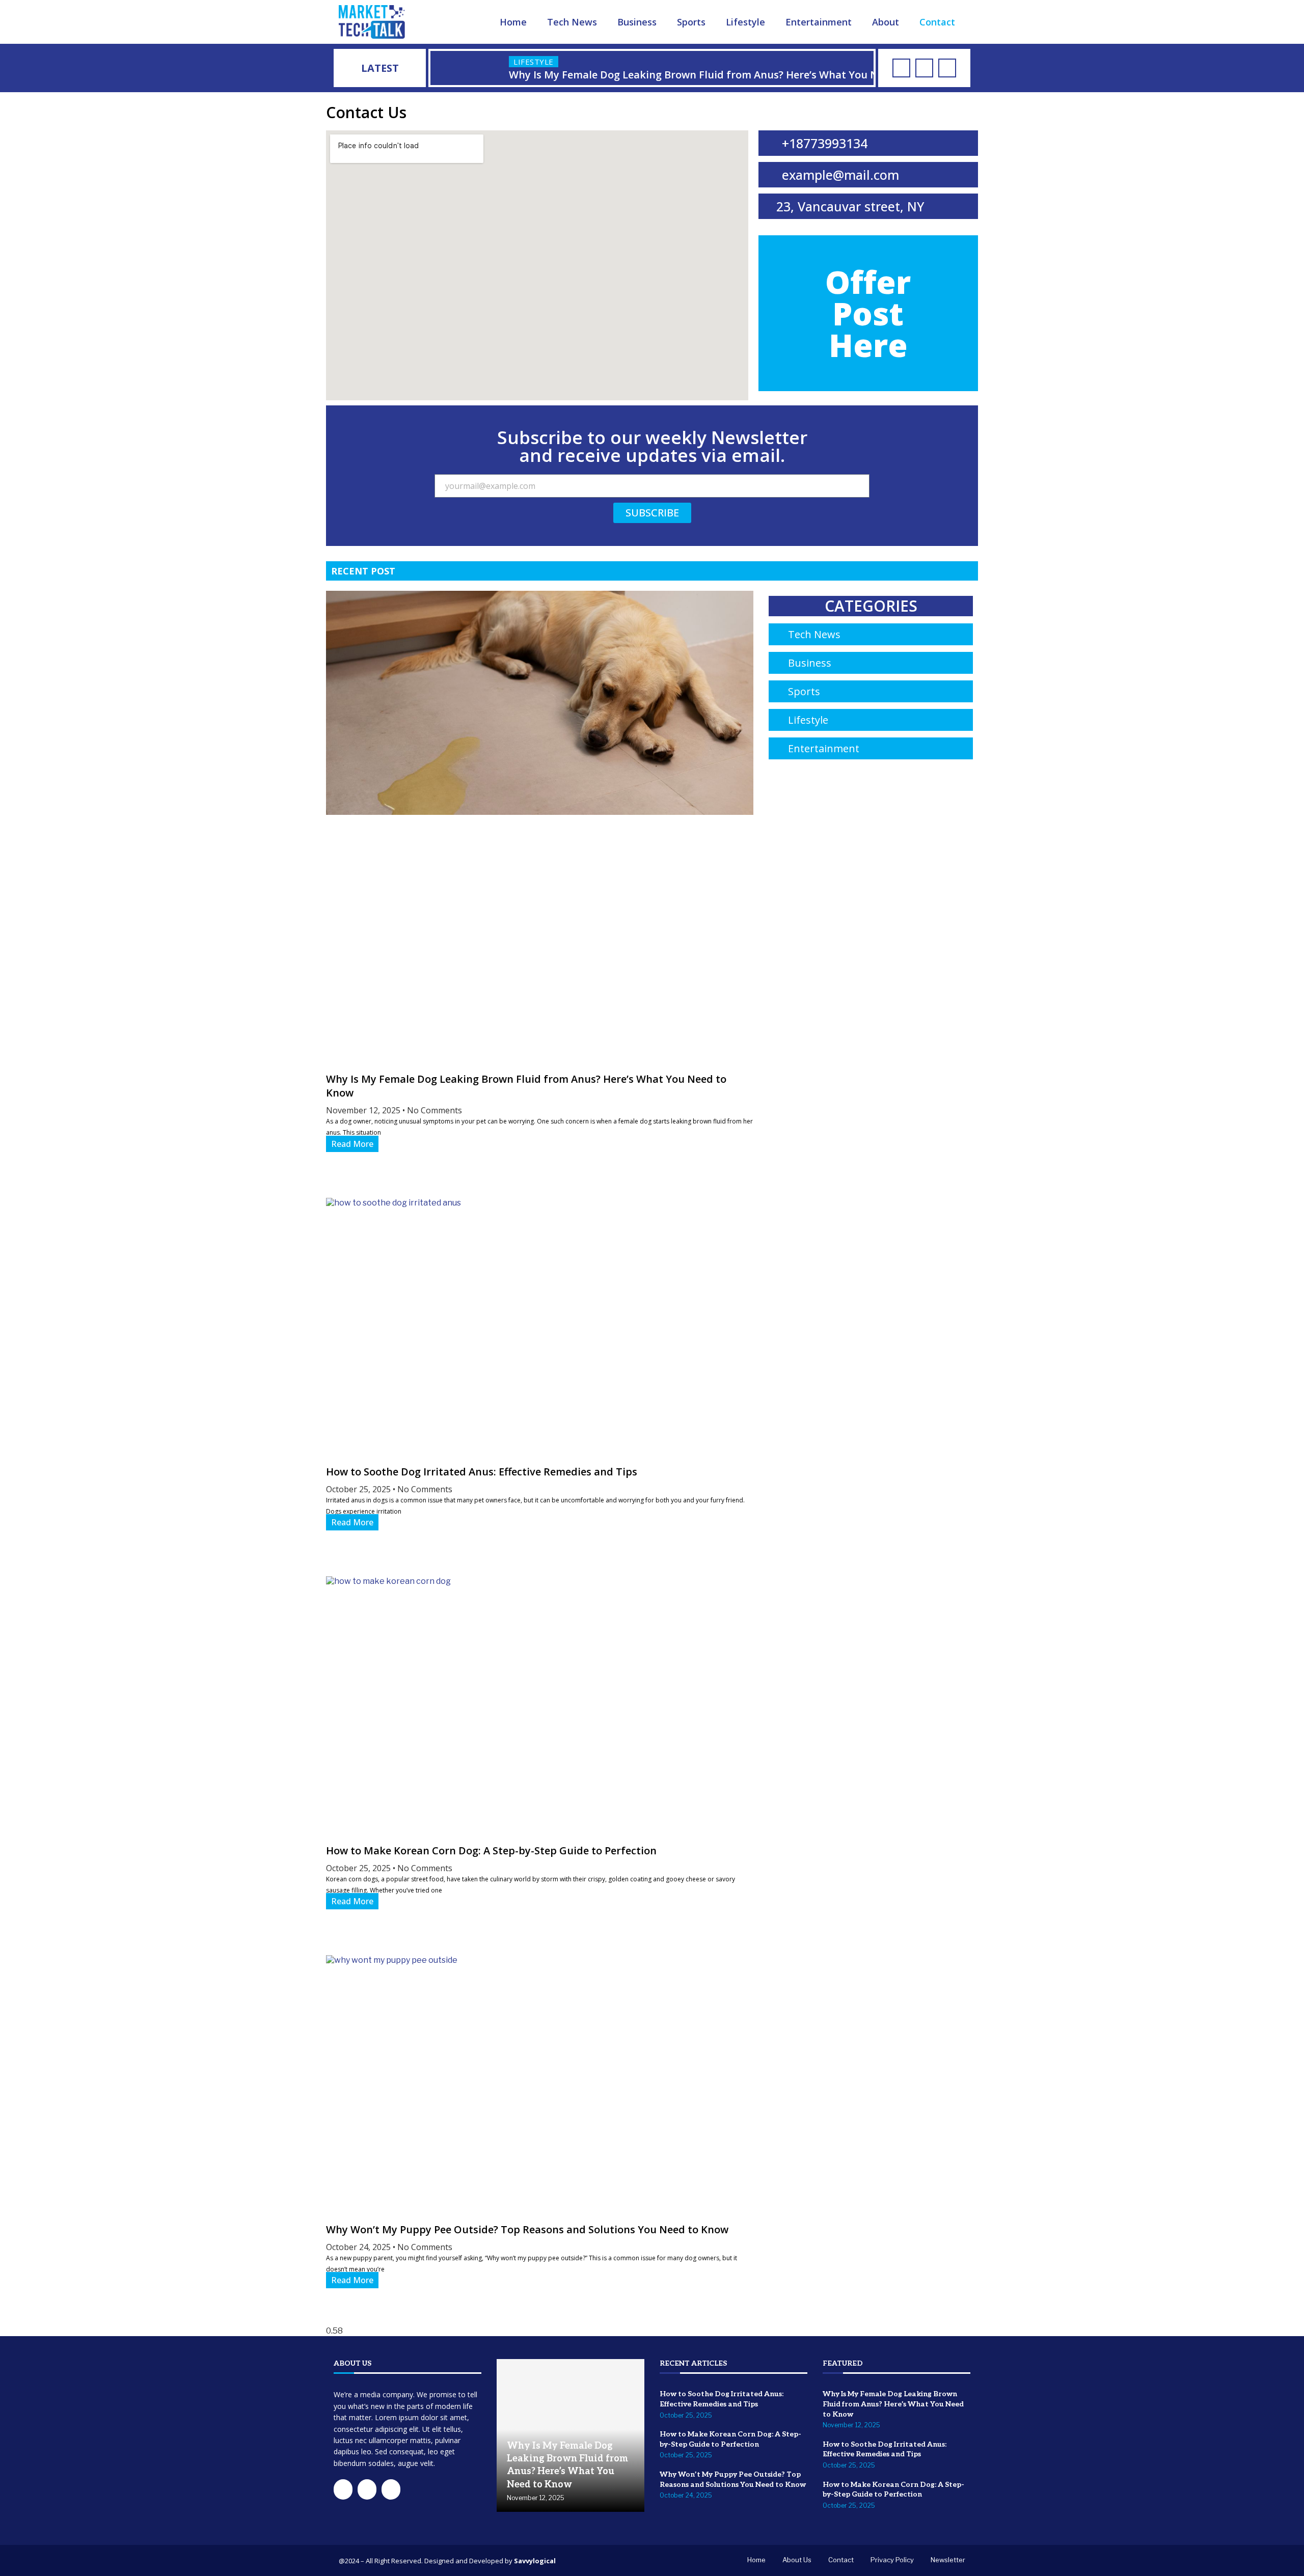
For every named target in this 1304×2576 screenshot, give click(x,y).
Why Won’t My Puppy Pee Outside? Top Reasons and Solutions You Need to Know (527, 2229)
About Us (797, 2560)
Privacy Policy (892, 2560)
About (886, 22)
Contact (937, 22)
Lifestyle (745, 22)
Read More (352, 1144)
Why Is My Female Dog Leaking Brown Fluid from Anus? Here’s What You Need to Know (893, 2404)
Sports (691, 22)
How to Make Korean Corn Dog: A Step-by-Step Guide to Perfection (491, 1851)
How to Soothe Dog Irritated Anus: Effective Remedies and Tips (482, 1472)
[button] (440, 68)
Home (513, 22)
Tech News (572, 22)
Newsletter (948, 2560)
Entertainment (819, 22)
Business (637, 22)
